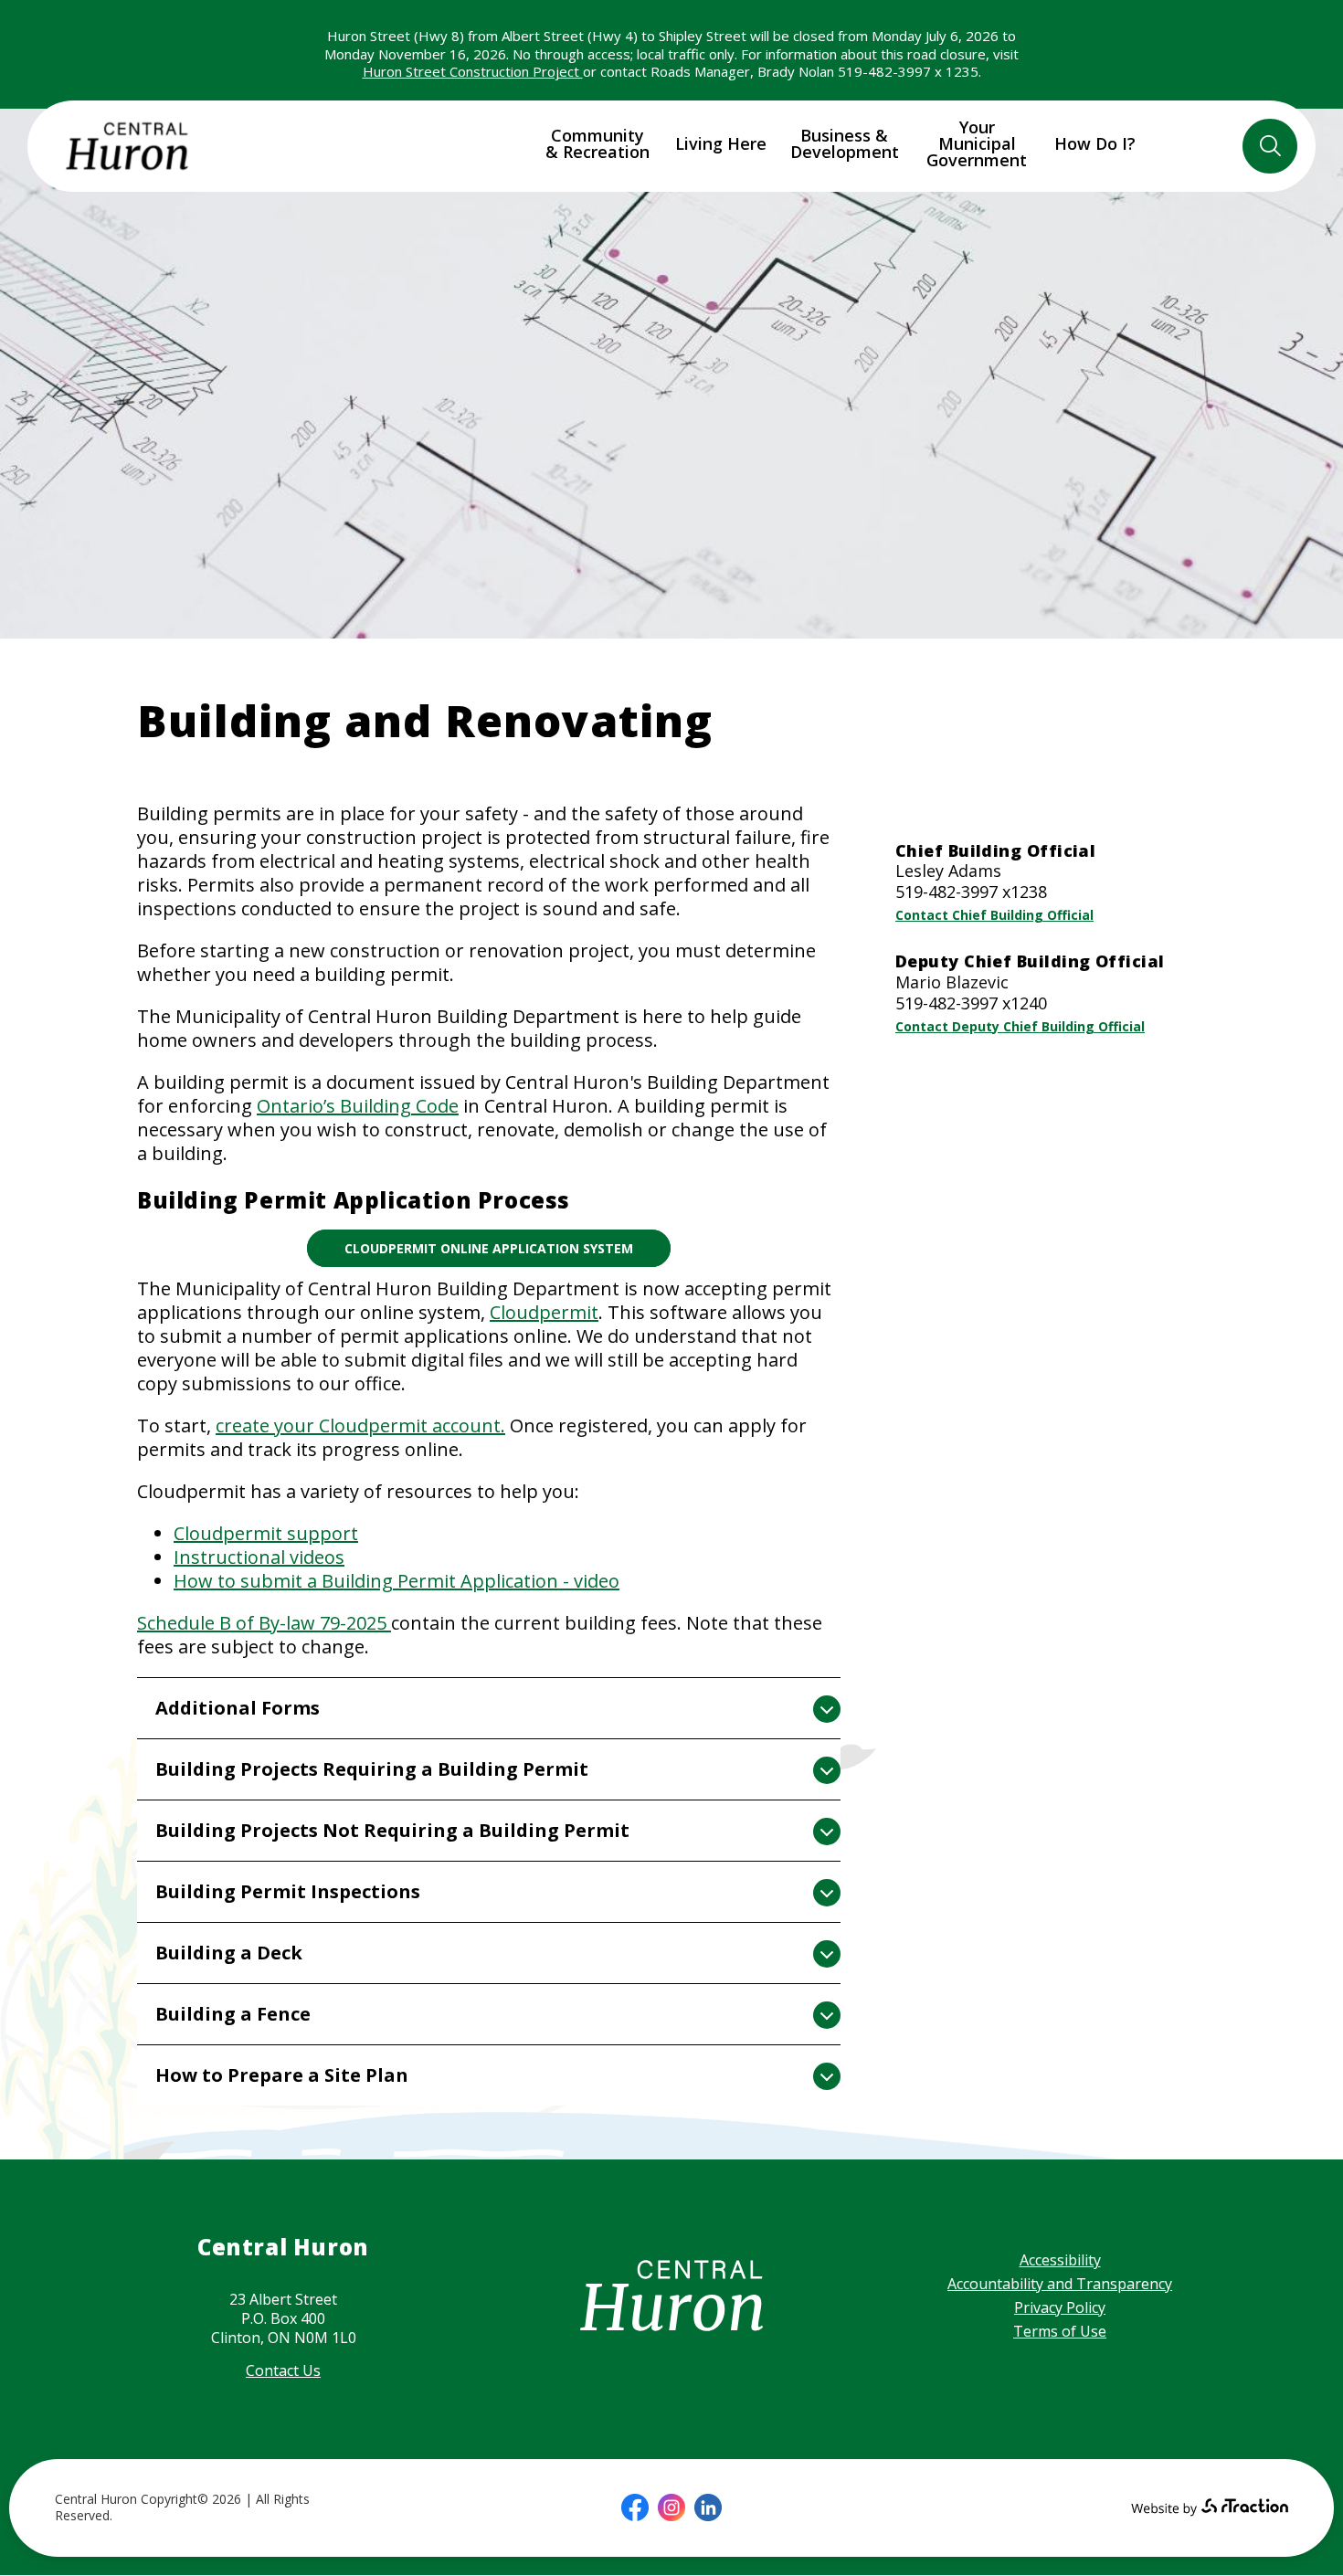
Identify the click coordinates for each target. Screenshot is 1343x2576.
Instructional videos (259, 1557)
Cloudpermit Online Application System (489, 1248)
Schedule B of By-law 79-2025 (264, 1623)
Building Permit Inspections (288, 1891)
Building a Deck (229, 1953)
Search (1269, 146)
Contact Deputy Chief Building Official (1020, 1026)
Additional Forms (238, 1708)
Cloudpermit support (266, 1533)
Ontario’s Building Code (358, 1106)
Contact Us (283, 2370)
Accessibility (1060, 2260)
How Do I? (1095, 143)
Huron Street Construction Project (473, 71)
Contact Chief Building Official (994, 915)
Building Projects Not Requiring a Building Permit (392, 1830)
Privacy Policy (1060, 2307)
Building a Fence (233, 2014)
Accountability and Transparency (1060, 2284)
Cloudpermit (544, 1312)
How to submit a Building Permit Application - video (397, 1581)
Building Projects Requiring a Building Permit (372, 1769)
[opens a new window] (635, 2507)
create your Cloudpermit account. (360, 1425)
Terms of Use (1060, 2331)
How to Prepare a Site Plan (282, 2075)
